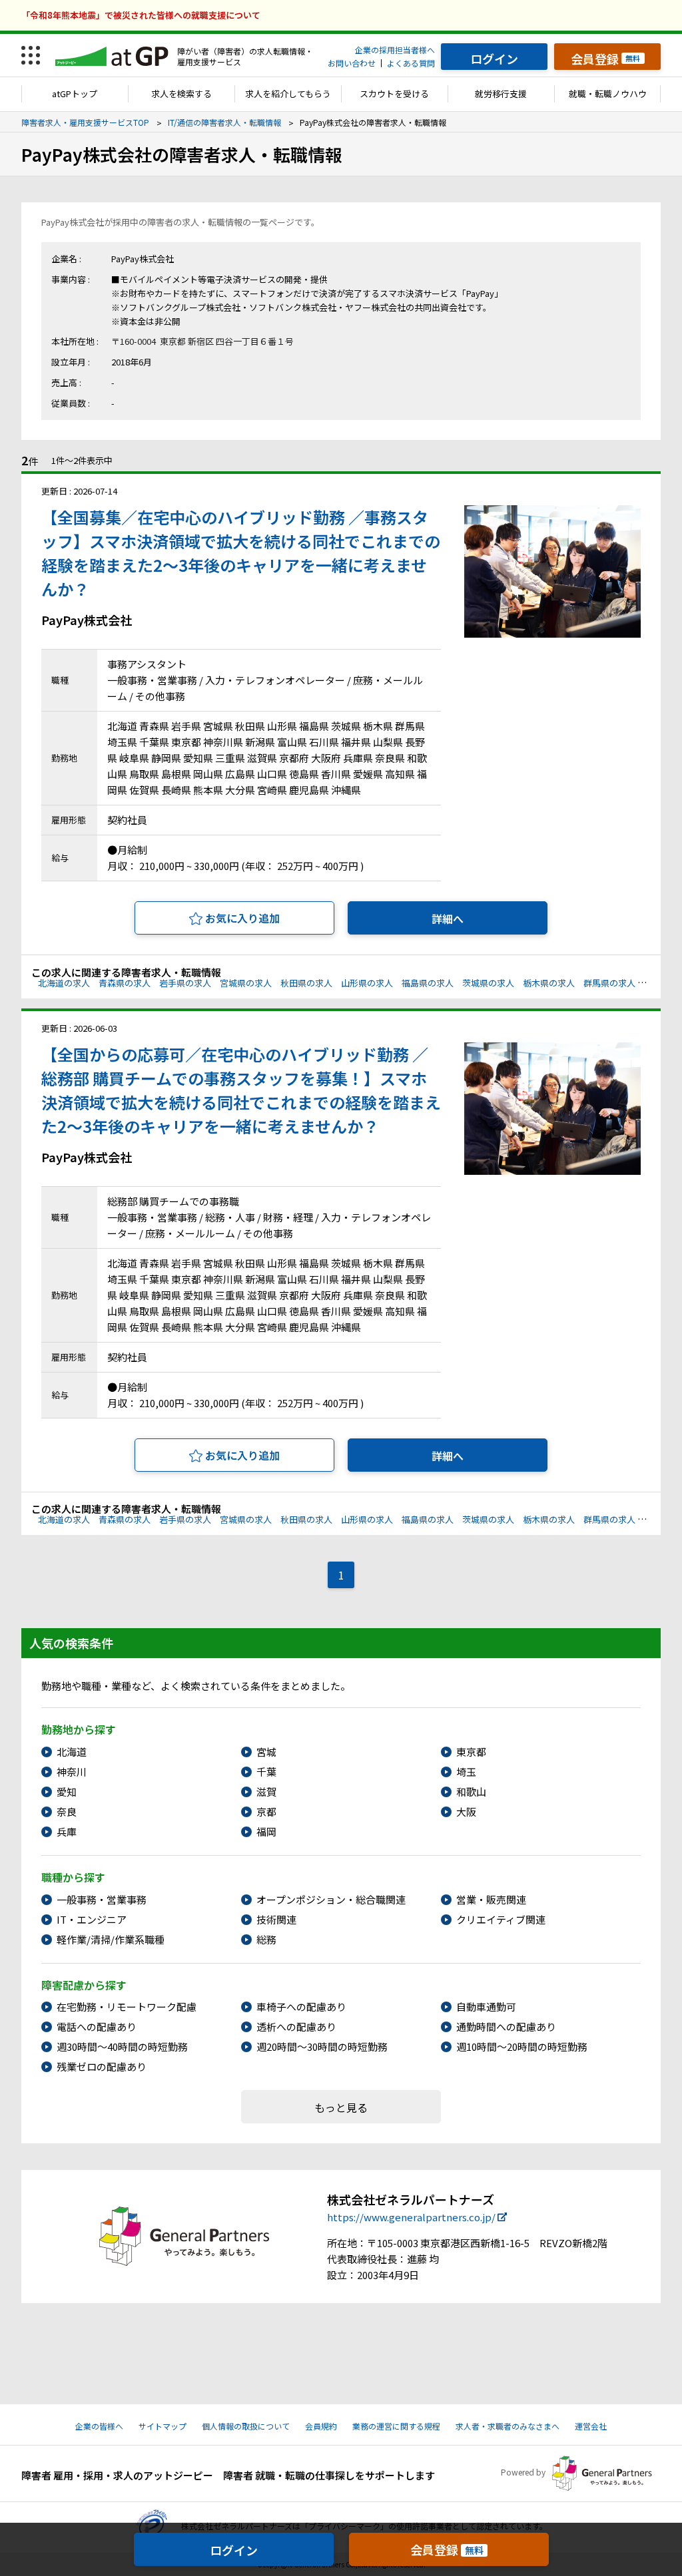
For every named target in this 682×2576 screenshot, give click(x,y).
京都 (266, 1812)
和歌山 (471, 1792)
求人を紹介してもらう (288, 94)
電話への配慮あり (97, 2027)
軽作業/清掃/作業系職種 (111, 1939)
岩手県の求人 (185, 983)
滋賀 (266, 1792)
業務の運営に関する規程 (396, 2426)
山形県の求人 (367, 983)
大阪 (466, 1812)
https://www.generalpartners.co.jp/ (411, 2217)
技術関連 (276, 1919)
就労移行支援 (501, 94)
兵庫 (67, 1831)
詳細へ (448, 919)
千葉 (266, 1772)
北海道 (72, 1752)
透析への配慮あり (296, 2027)
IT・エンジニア (92, 1919)
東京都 (471, 1752)
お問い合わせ (352, 63)
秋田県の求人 (306, 983)
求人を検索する (181, 94)
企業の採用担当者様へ (395, 50)
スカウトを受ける (394, 94)
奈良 (67, 1812)
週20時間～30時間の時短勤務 (322, 2046)
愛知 (67, 1792)
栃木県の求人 (549, 983)
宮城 (266, 1752)
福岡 (266, 1831)
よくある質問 (411, 63)
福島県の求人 (428, 983)
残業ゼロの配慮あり (102, 2066)
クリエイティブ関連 (501, 1919)
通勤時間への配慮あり (506, 2027)
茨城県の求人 (488, 983)
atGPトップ (75, 94)
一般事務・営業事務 (102, 1899)
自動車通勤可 (486, 2007)
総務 (266, 1939)
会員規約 (321, 2426)
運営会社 (591, 2426)
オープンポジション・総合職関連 (331, 1899)
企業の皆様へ (99, 2426)
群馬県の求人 (609, 983)
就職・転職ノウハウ (608, 94)
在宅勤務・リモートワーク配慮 (127, 2007)
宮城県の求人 (246, 983)
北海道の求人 (64, 983)
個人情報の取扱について (246, 2426)
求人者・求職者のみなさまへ (508, 2426)
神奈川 (72, 1772)
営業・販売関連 (491, 1899)
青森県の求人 (125, 983)
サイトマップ (163, 2426)
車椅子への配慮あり (301, 2007)
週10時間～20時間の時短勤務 (522, 2046)
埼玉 (466, 1772)
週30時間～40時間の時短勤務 (122, 2046)
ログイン (234, 2550)
